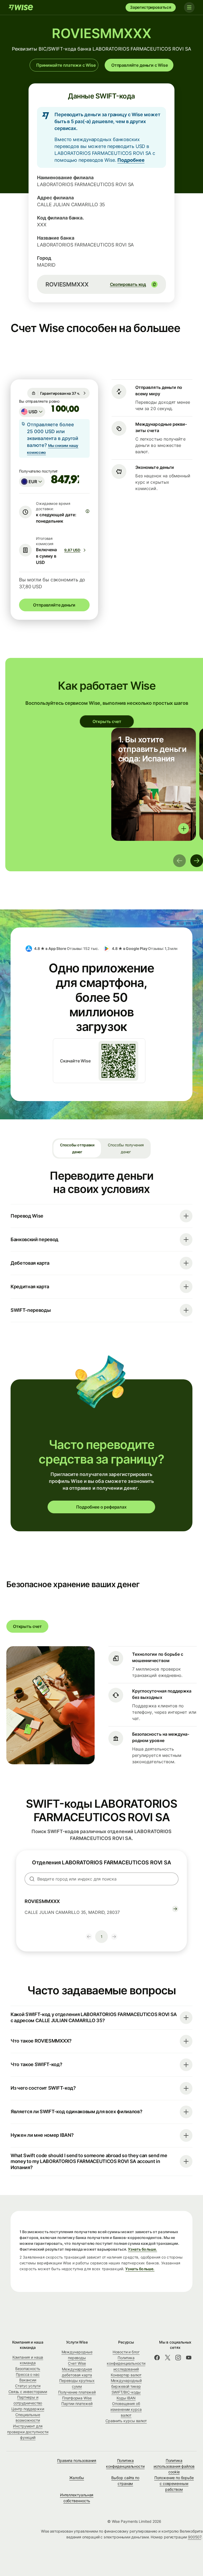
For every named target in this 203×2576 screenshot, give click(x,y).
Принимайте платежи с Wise (66, 65)
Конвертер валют (126, 2375)
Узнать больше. (142, 2249)
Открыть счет (107, 721)
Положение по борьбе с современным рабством (174, 2483)
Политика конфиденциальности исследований (126, 2363)
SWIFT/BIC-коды (126, 2392)
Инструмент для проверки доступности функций (28, 2432)
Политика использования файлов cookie (174, 2466)
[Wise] (21, 7)
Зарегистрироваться (151, 7)
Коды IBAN (126, 2398)
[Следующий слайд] (197, 861)
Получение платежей (77, 2392)
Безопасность (28, 2369)
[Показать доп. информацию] (184, 829)
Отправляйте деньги (54, 605)
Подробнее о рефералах (101, 1507)
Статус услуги (28, 2386)
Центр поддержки (28, 2409)
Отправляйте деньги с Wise (140, 65)
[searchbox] (101, 1879)
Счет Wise (77, 2363)
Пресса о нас (28, 2374)
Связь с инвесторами (28, 2392)
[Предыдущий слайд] (179, 861)
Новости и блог (126, 2352)
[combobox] (32, 412)
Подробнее (131, 160)
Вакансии (28, 2380)
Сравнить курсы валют (126, 2421)
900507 (195, 2537)
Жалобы (77, 2478)
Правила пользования (77, 2460)
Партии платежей (77, 2404)
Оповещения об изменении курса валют (126, 2409)
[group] (154, 784)
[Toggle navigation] (189, 7)
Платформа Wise (77, 2398)
